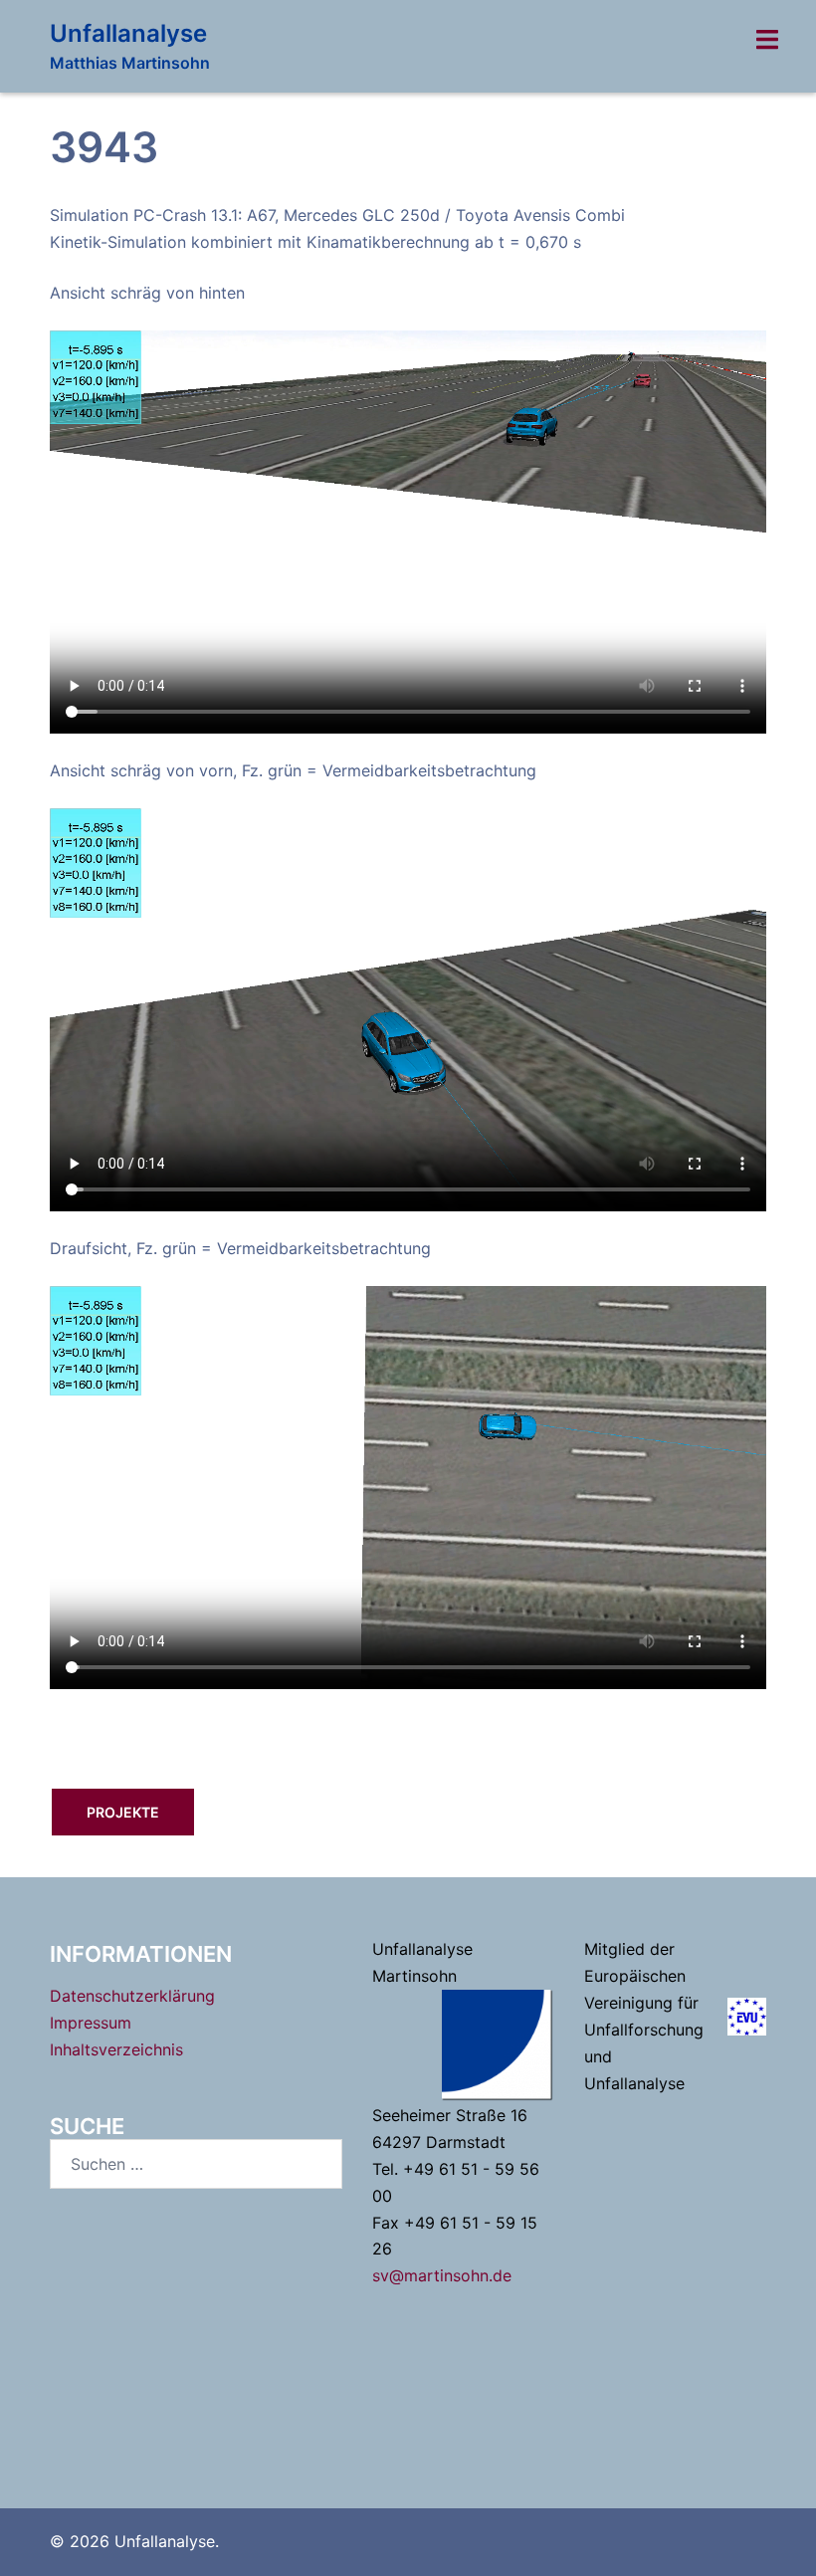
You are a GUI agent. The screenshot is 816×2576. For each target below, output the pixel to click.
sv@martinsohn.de (442, 2275)
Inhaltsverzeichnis (116, 2049)
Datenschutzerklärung (132, 1996)
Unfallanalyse (128, 33)
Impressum (91, 2023)
